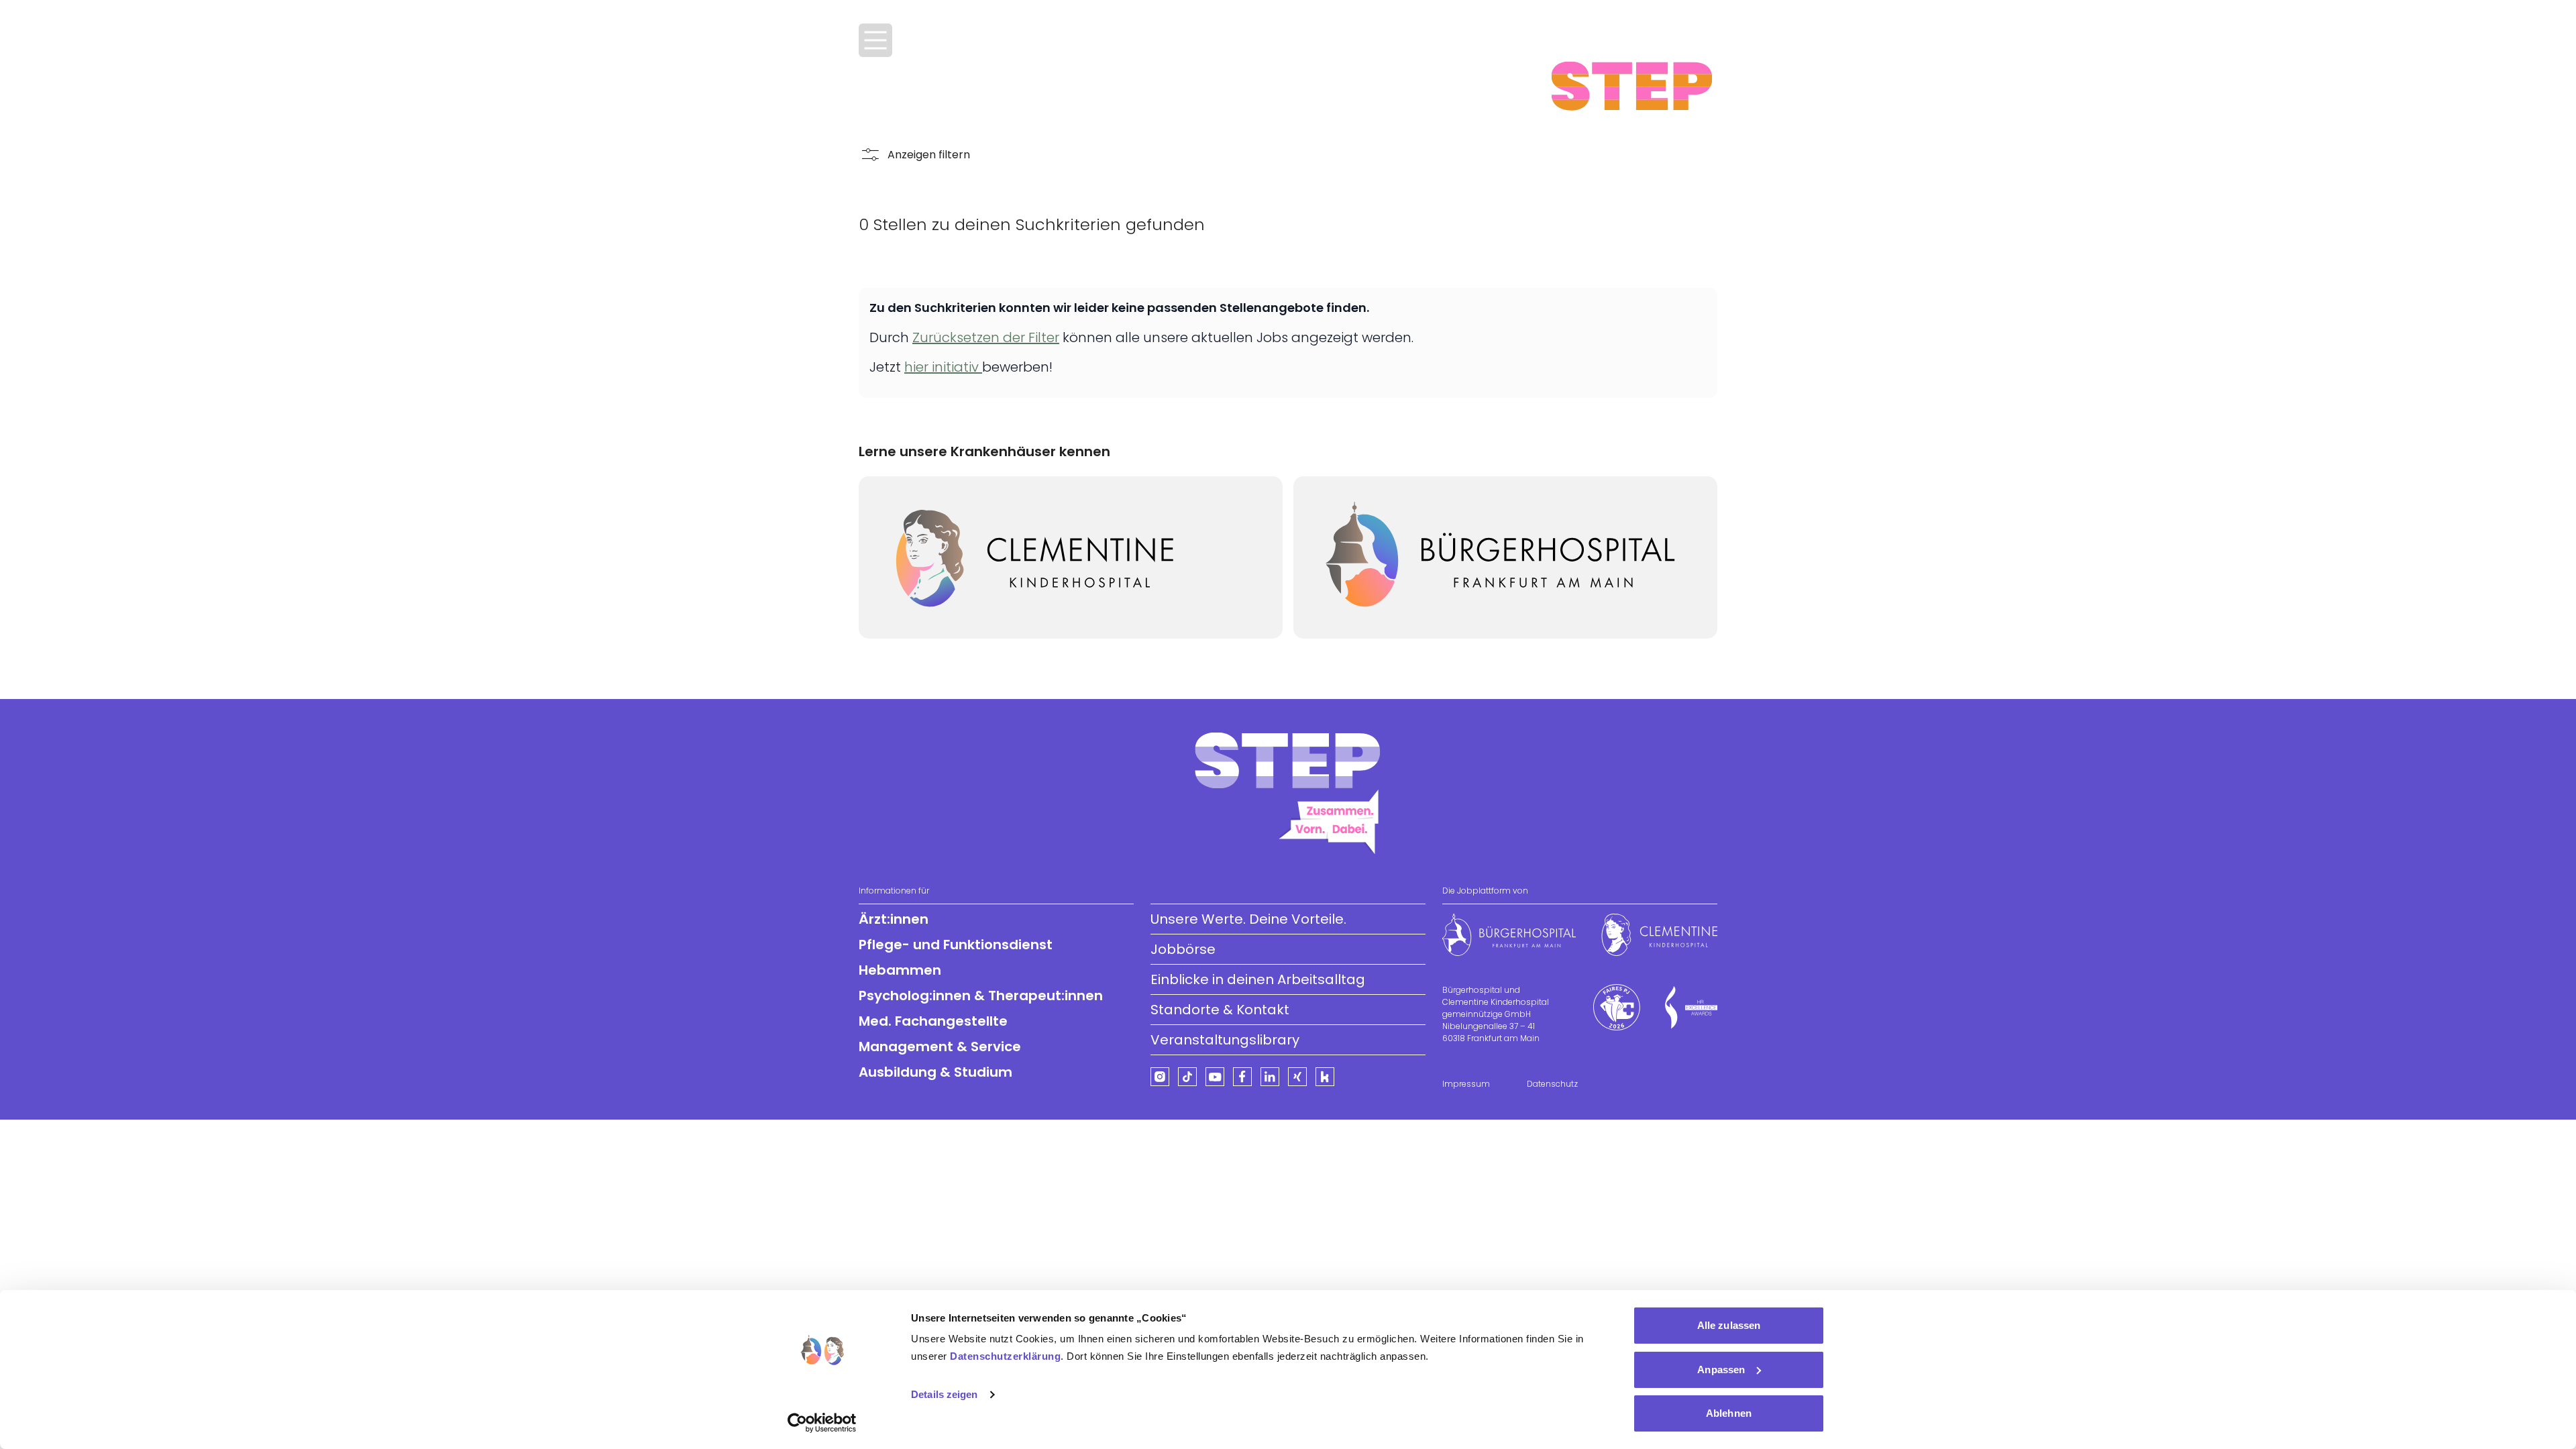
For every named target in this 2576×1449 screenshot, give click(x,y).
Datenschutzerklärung (1005, 1356)
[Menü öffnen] (875, 40)
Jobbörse (1183, 949)
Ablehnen (1729, 1413)
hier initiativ (943, 367)
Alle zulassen (1729, 1325)
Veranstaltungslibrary (1225, 1040)
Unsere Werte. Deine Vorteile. (1248, 919)
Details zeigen (944, 1394)
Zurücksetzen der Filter (986, 337)
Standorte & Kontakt (1220, 1010)
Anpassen (1721, 1370)
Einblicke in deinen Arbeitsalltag (1258, 979)
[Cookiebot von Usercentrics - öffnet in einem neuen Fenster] (822, 1423)
